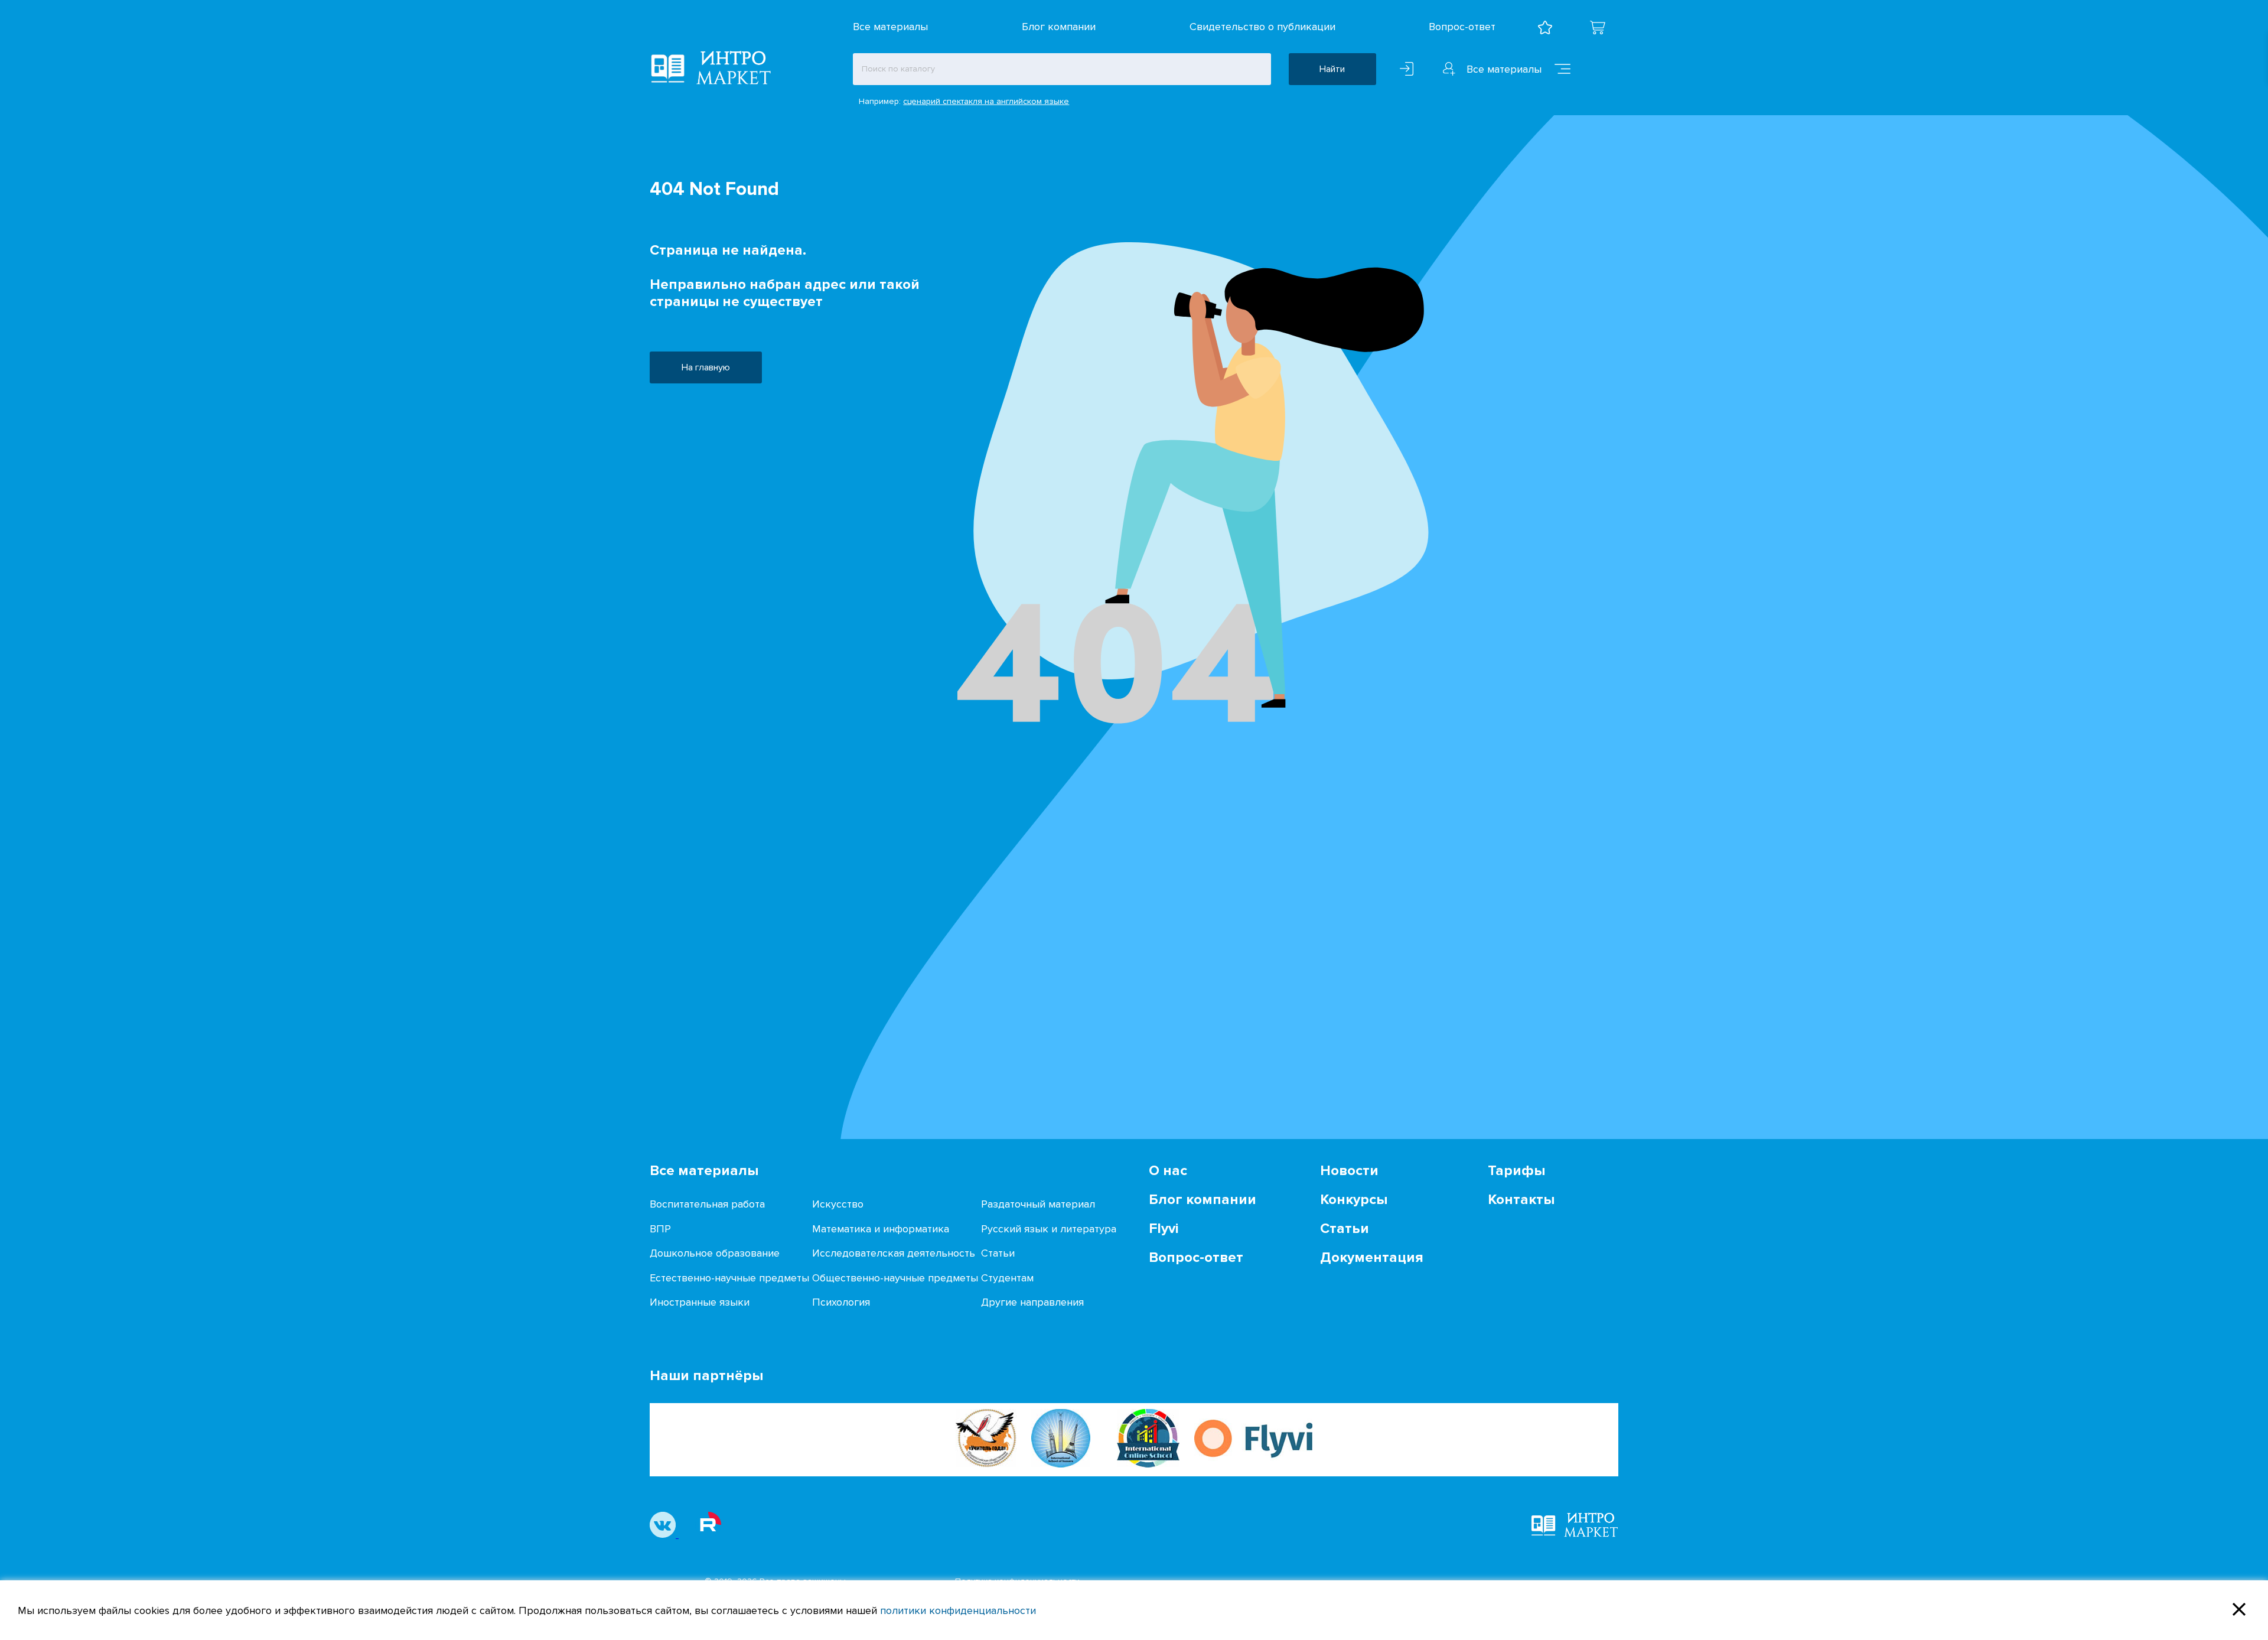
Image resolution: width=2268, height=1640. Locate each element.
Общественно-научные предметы (895, 1278)
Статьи (998, 1253)
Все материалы (890, 27)
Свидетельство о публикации (1262, 27)
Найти (1332, 69)
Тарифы (1516, 1171)
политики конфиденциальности (958, 1610)
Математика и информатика (881, 1229)
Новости (1349, 1171)
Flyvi (1164, 1229)
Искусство (838, 1204)
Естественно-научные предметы (729, 1278)
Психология (841, 1302)
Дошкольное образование (715, 1253)
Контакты (1521, 1200)
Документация (1372, 1257)
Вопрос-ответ (1462, 27)
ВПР (660, 1229)
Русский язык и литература (1049, 1229)
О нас (1168, 1171)
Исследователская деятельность (894, 1253)
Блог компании (1059, 27)
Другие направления (1032, 1302)
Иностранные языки (700, 1302)
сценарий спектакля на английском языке (986, 101)
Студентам (1007, 1278)
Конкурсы (1354, 1200)
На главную (706, 367)
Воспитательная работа (707, 1204)
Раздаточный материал (1038, 1204)
